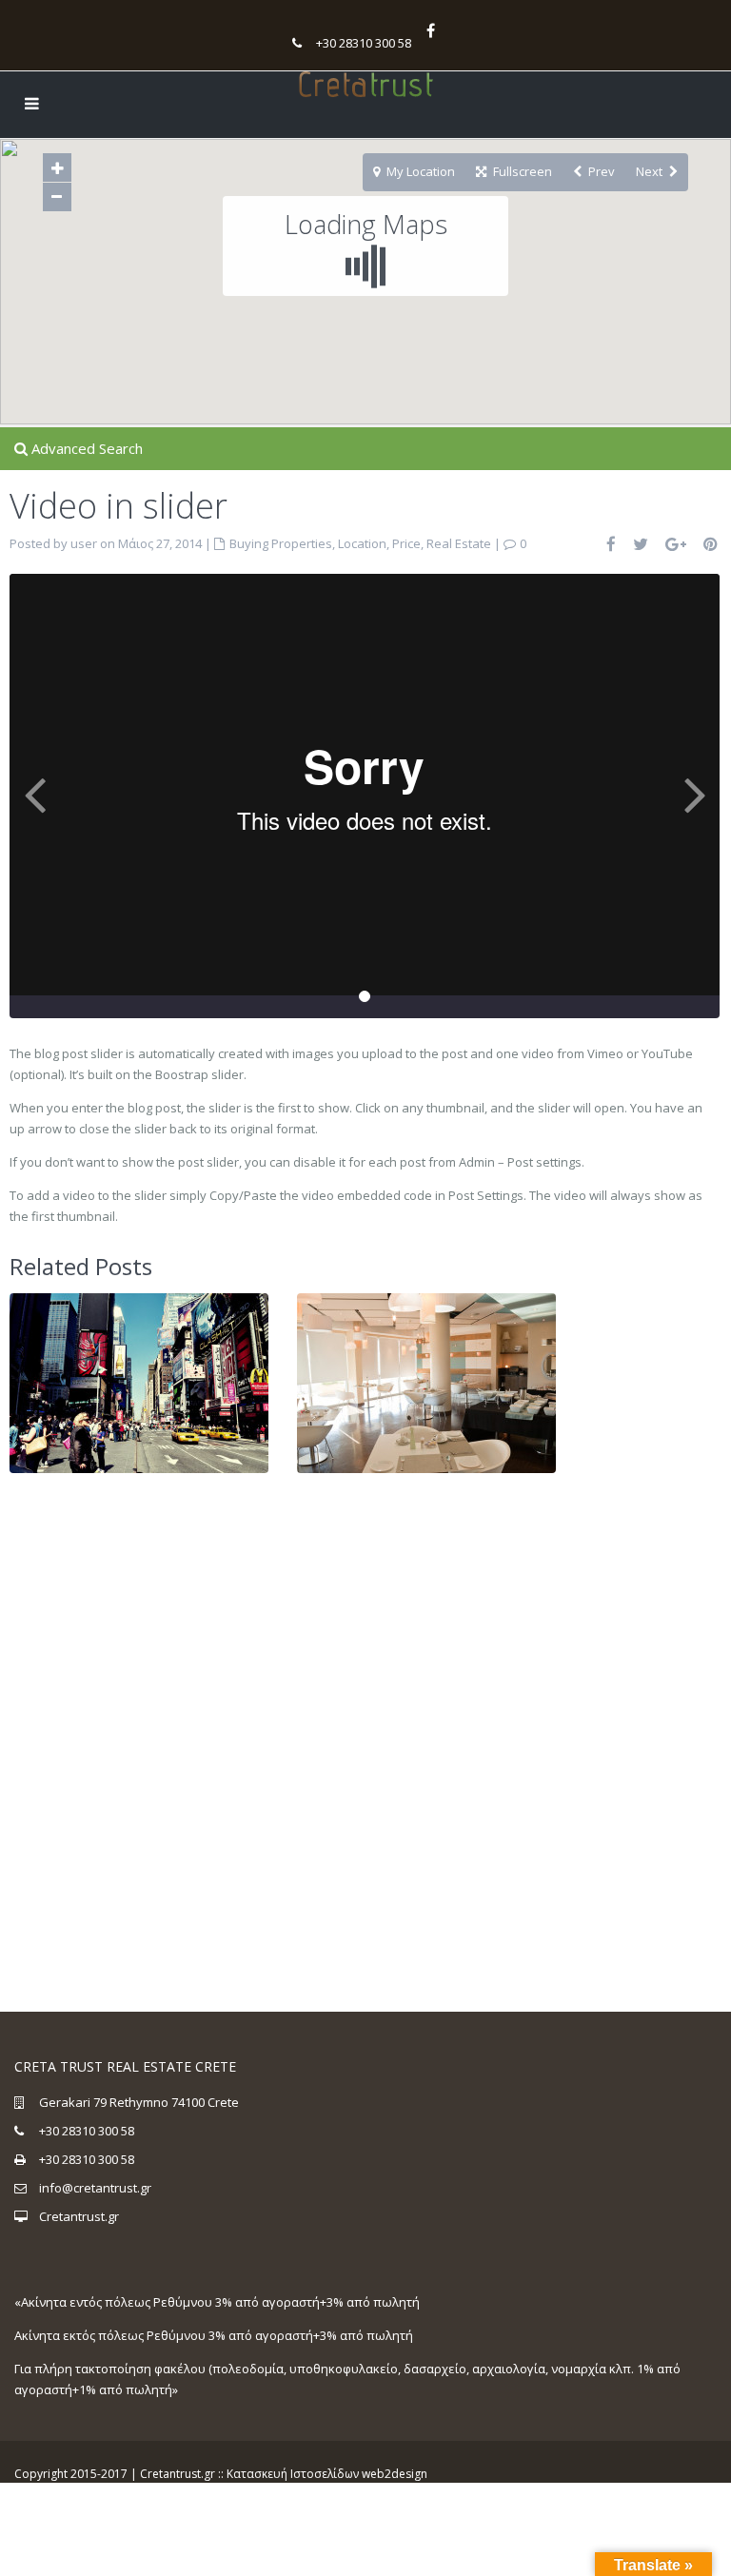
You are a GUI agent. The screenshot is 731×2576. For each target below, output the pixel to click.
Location (362, 543)
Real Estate (459, 543)
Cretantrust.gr (79, 2216)
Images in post (426, 1364)
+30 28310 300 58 (364, 43)
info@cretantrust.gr (95, 2188)
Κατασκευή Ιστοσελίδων (293, 2474)
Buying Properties (281, 543)
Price (406, 543)
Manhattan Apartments (139, 1364)
